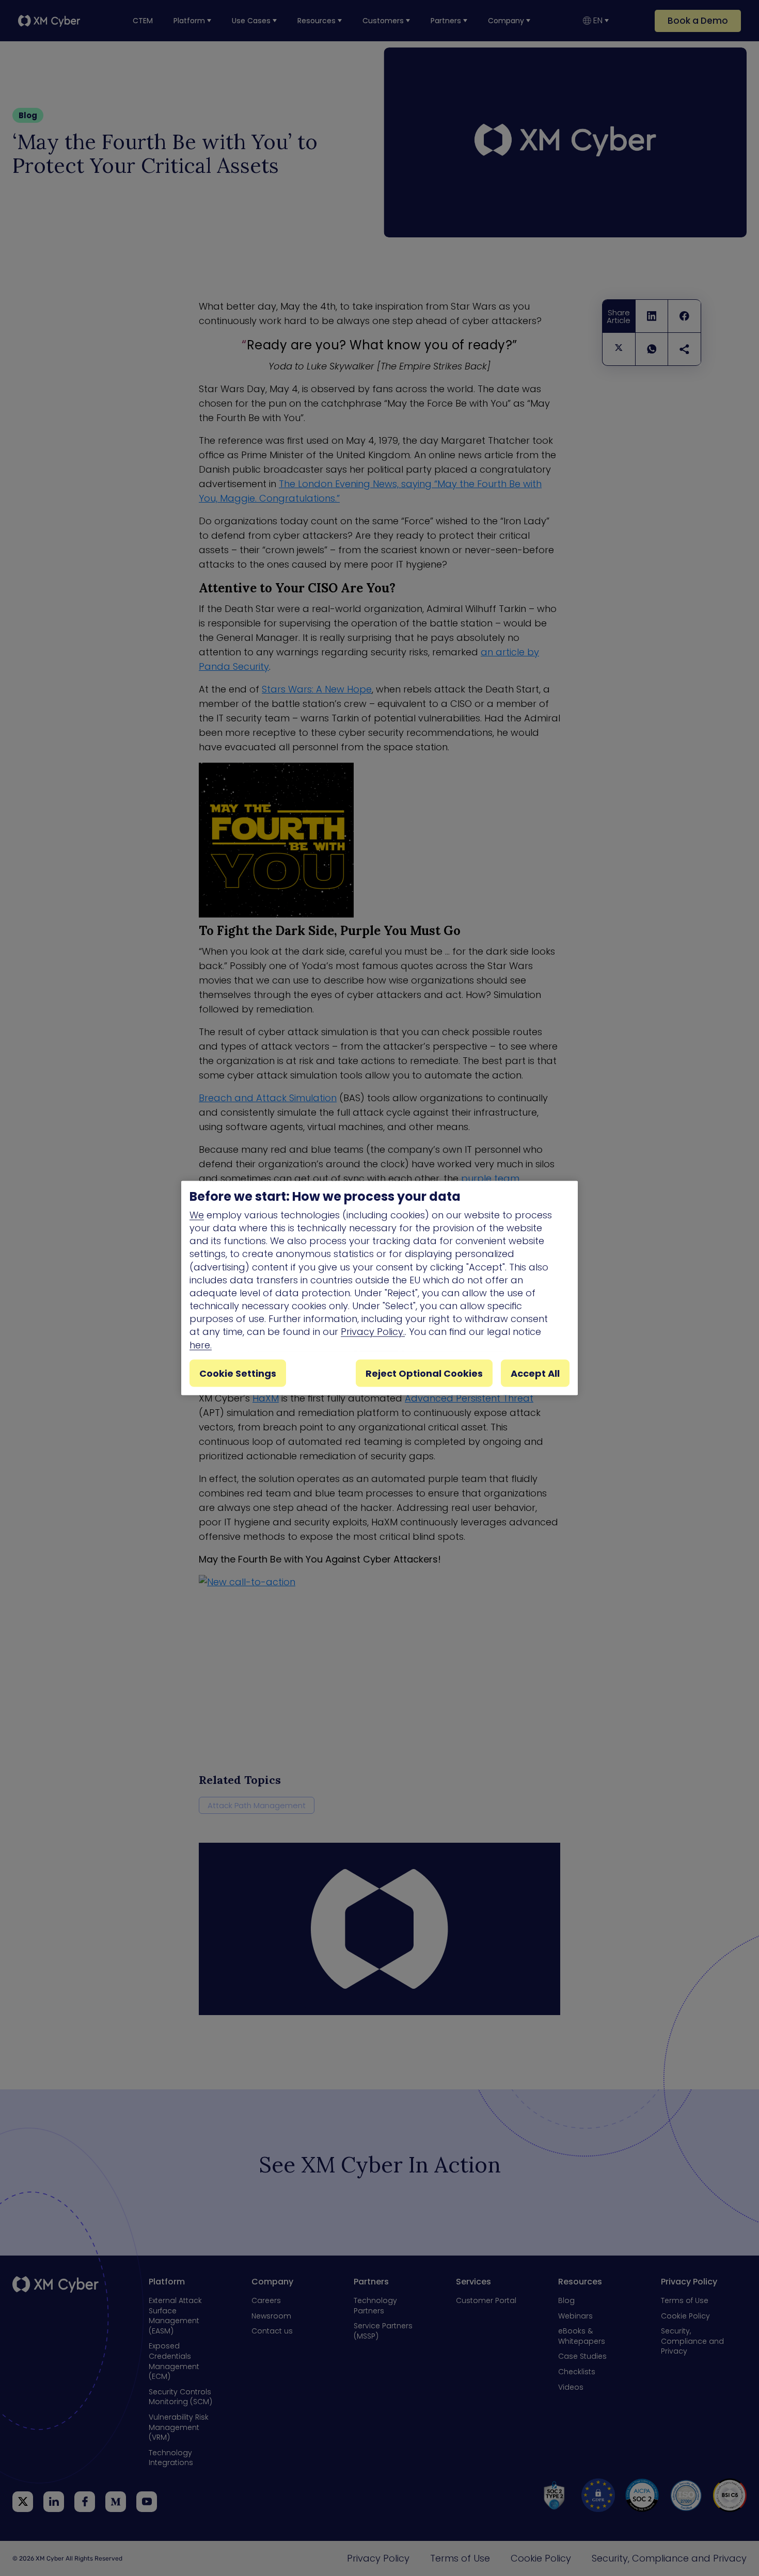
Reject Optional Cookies (424, 1373)
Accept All (535, 1373)
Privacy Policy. (373, 1332)
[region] (379, 1288)
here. (201, 1345)
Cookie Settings (238, 1373)
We (197, 1214)
